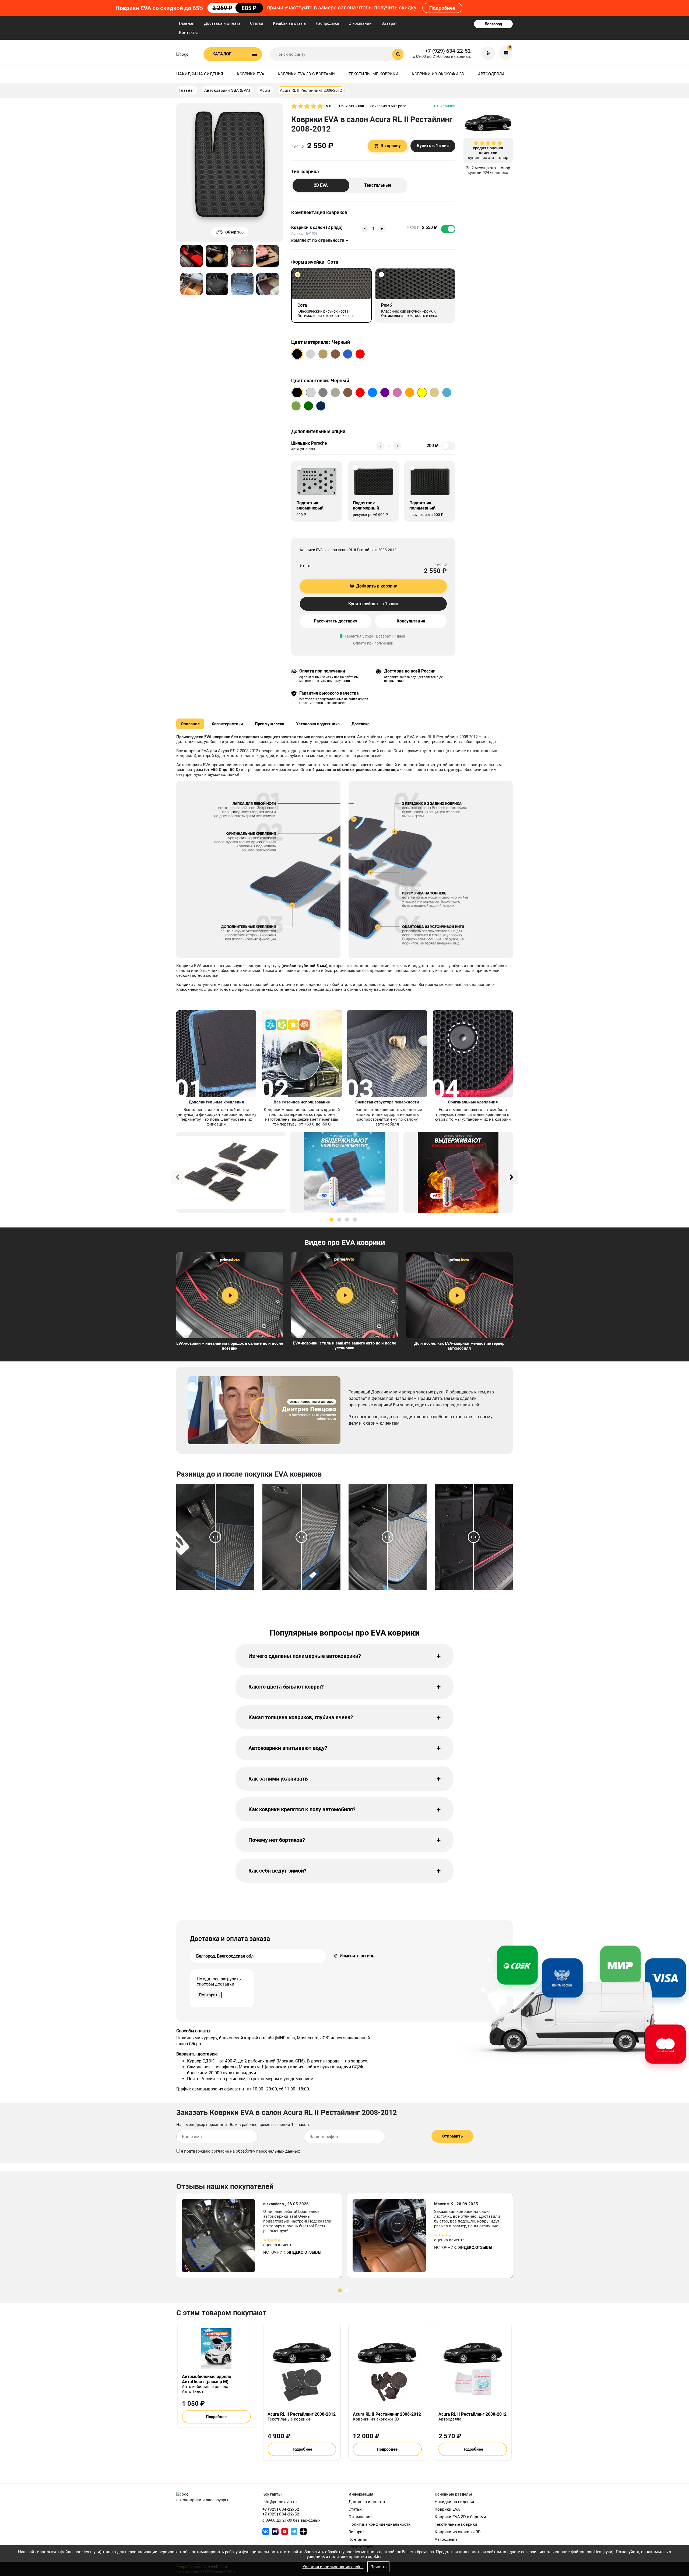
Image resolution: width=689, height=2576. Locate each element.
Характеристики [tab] (227, 724)
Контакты (188, 33)
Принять (378, 2567)
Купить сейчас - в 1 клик (373, 604)
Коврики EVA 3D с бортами (306, 74)
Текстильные (378, 185)
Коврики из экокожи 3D (438, 74)
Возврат (389, 23)
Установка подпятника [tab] (318, 724)
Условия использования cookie (333, 2567)
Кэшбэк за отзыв (289, 23)
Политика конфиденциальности (380, 2524)
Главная (187, 23)
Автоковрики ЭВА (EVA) (227, 90)
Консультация (411, 621)
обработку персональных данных (268, 2151)
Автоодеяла (491, 74)
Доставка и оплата (222, 23)
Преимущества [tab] (270, 724)
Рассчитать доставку (335, 621)
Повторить (209, 1995)
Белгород (493, 24)
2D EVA (321, 185)
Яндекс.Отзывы (304, 2252)
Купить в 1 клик (433, 146)
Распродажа (327, 23)
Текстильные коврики (373, 74)
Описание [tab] (190, 724)
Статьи (257, 23)
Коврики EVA (251, 74)
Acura (265, 90)
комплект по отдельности (318, 240)
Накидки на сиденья (200, 74)
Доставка (361, 724)
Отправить (452, 2136)
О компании (360, 23)
